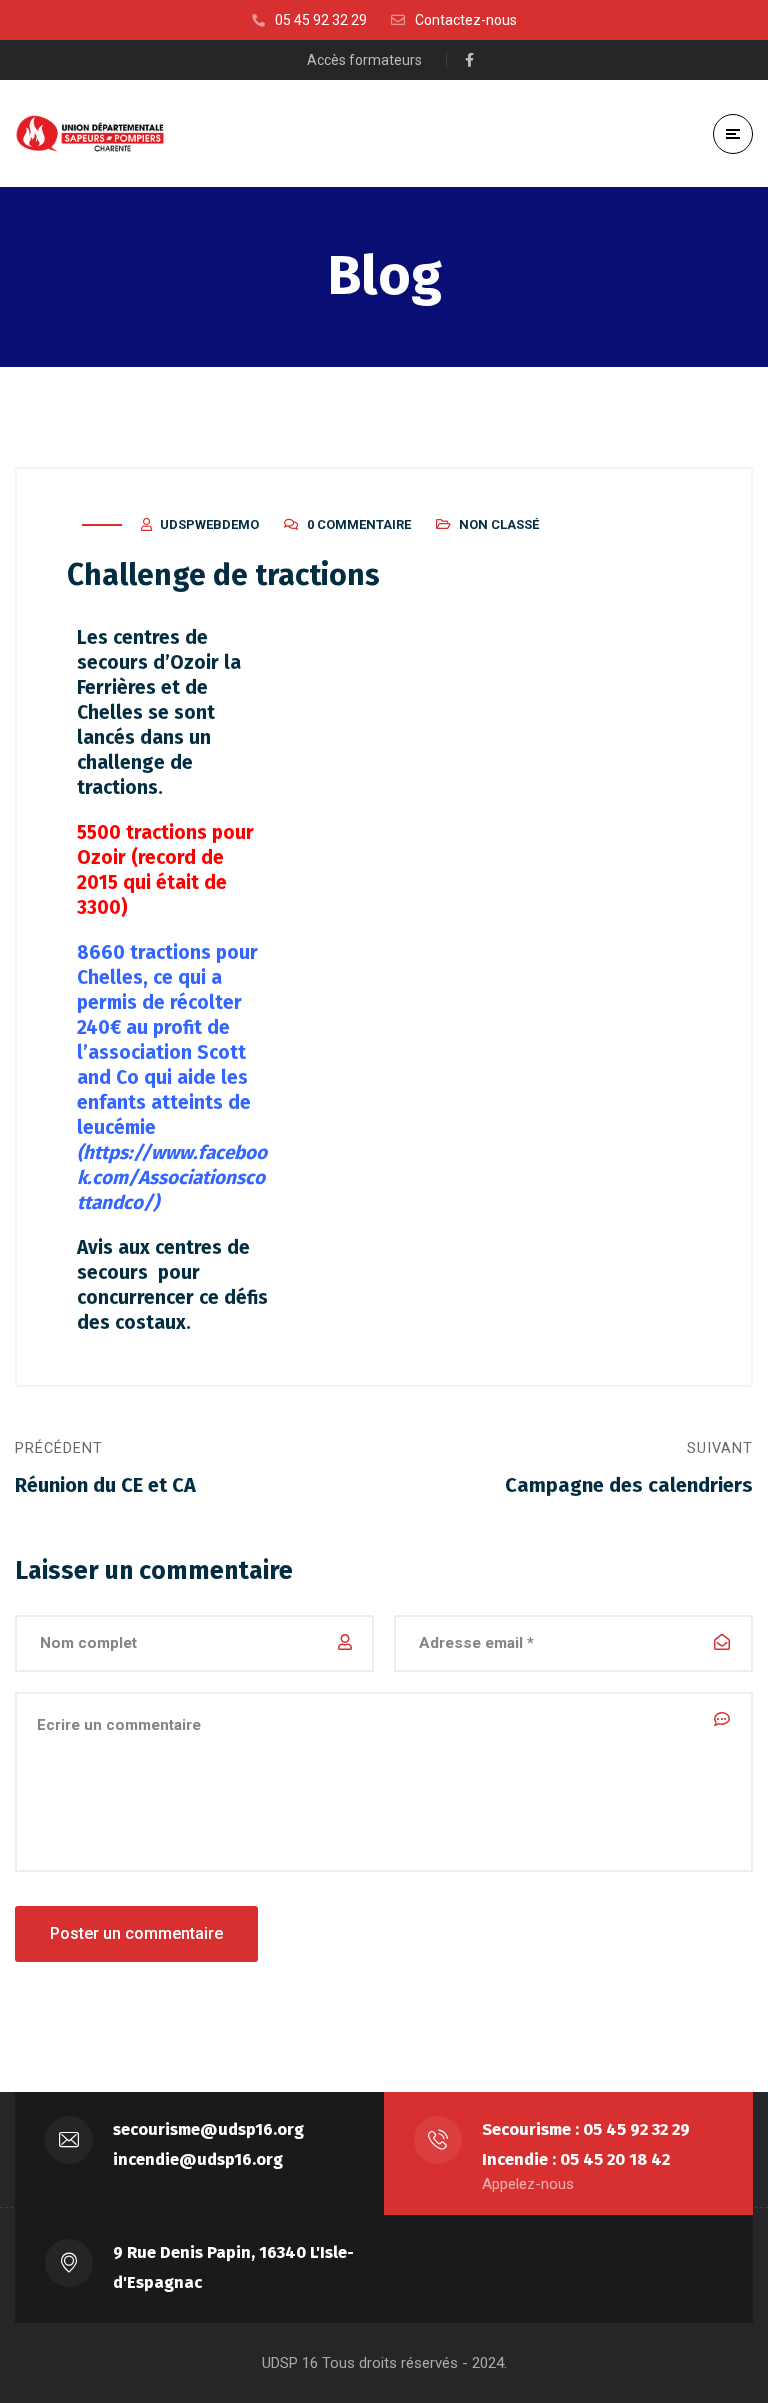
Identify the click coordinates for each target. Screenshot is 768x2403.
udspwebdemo (209, 524)
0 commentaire (359, 524)
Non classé (499, 524)
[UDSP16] (90, 133)
